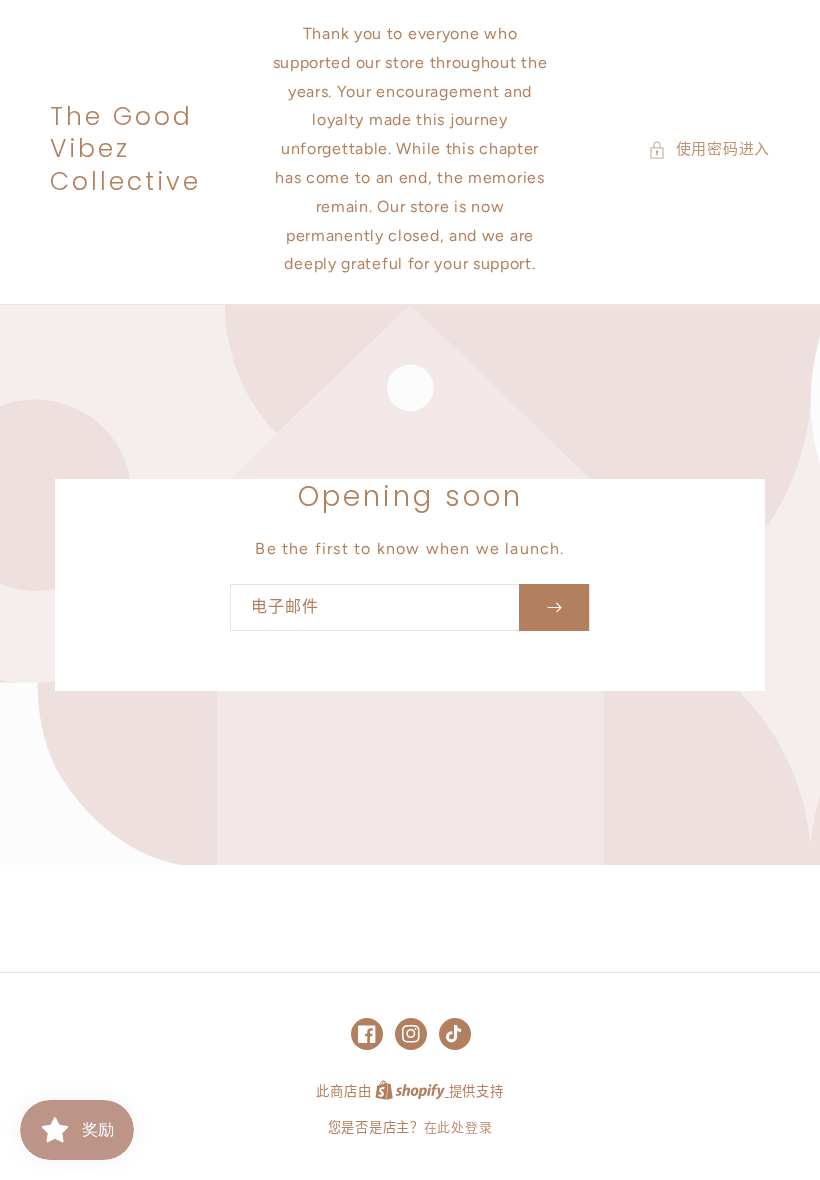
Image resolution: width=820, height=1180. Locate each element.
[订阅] (554, 607)
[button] (709, 149)
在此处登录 (458, 1127)
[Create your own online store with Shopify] (412, 1091)
